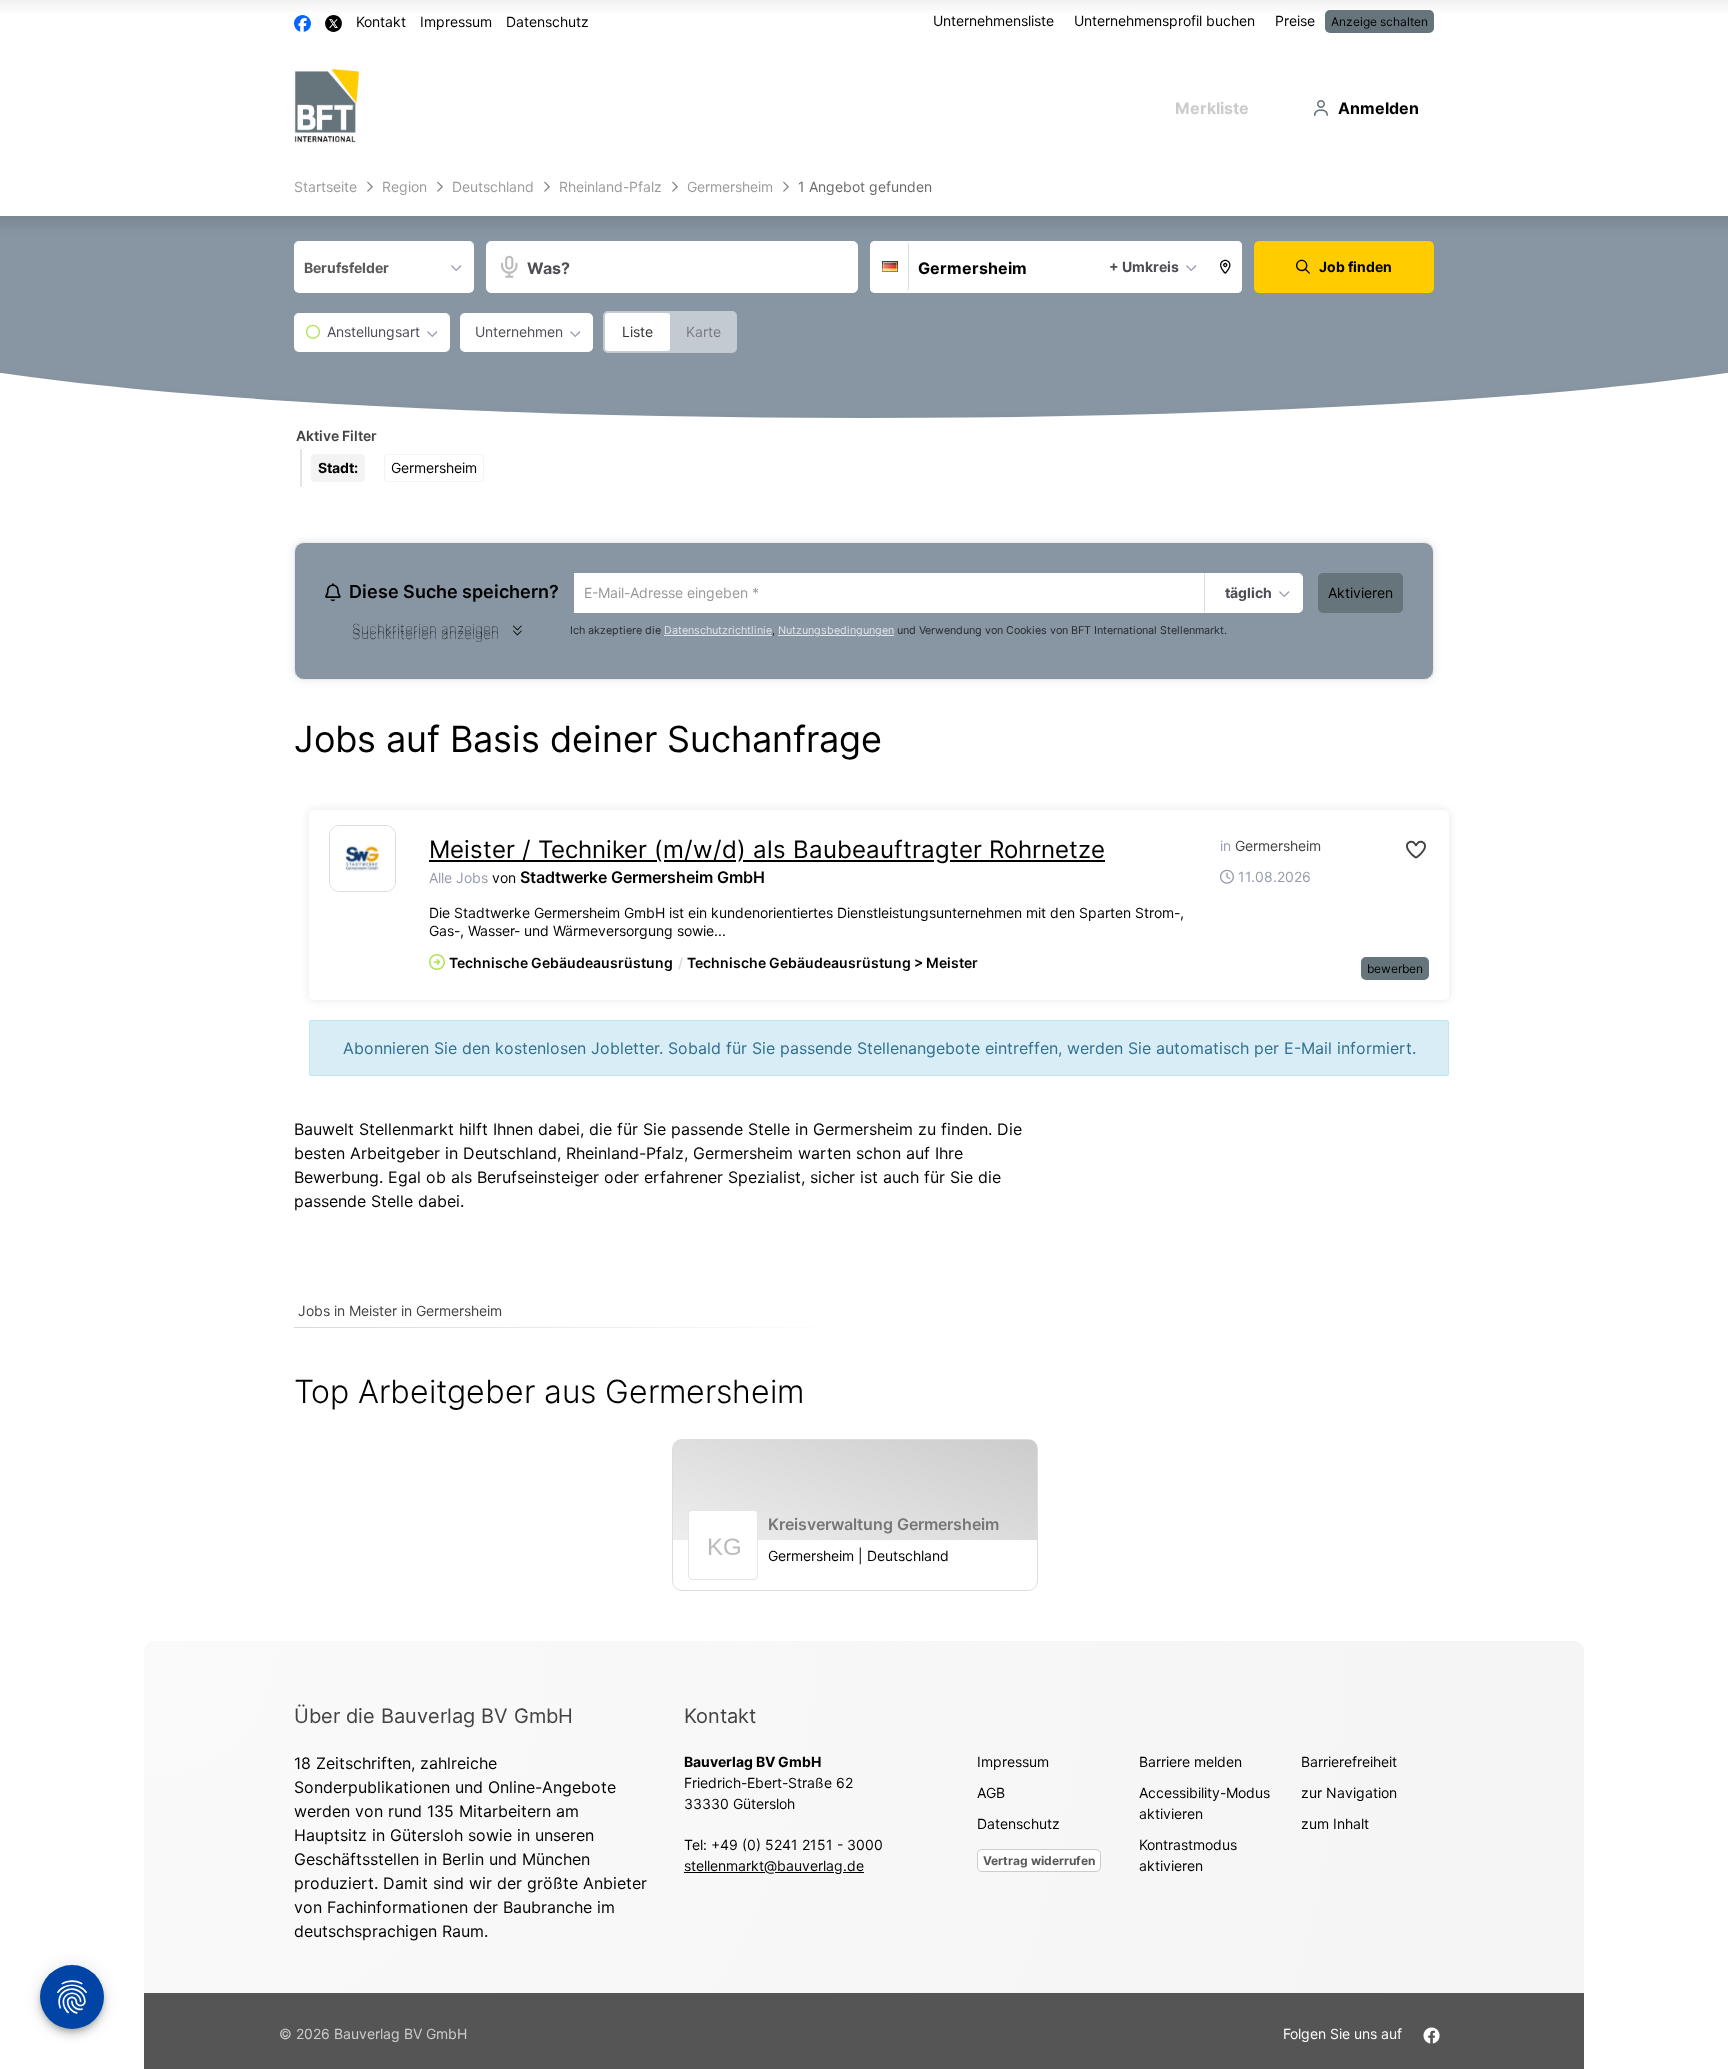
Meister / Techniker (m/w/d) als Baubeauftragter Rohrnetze (767, 852)
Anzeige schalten (1379, 21)
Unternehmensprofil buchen (1164, 20)
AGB (991, 1795)
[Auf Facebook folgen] (1431, 2036)
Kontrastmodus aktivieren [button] (1188, 1858)
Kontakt (381, 21)
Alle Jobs (458, 880)
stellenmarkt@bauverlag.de (774, 1868)
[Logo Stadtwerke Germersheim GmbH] (362, 861)
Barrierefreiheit (1349, 1764)
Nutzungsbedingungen (836, 633)
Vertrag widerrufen (1039, 1863)
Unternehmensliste (993, 20)
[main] (864, 906)
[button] (1226, 267)
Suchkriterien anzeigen (425, 636)
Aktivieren (1360, 592)
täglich (1246, 594)
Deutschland (510, 1156)
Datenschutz (547, 21)
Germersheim (743, 1156)
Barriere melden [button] (1190, 1764)
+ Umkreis (1144, 266)
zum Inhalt (1335, 1826)
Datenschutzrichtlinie (718, 633)
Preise (1295, 20)
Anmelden (1378, 108)
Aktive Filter (336, 435)
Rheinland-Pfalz (625, 1156)
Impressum (456, 21)
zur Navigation (1349, 1795)
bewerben (1395, 971)
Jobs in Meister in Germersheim (400, 1313)
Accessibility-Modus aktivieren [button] (1204, 1806)
